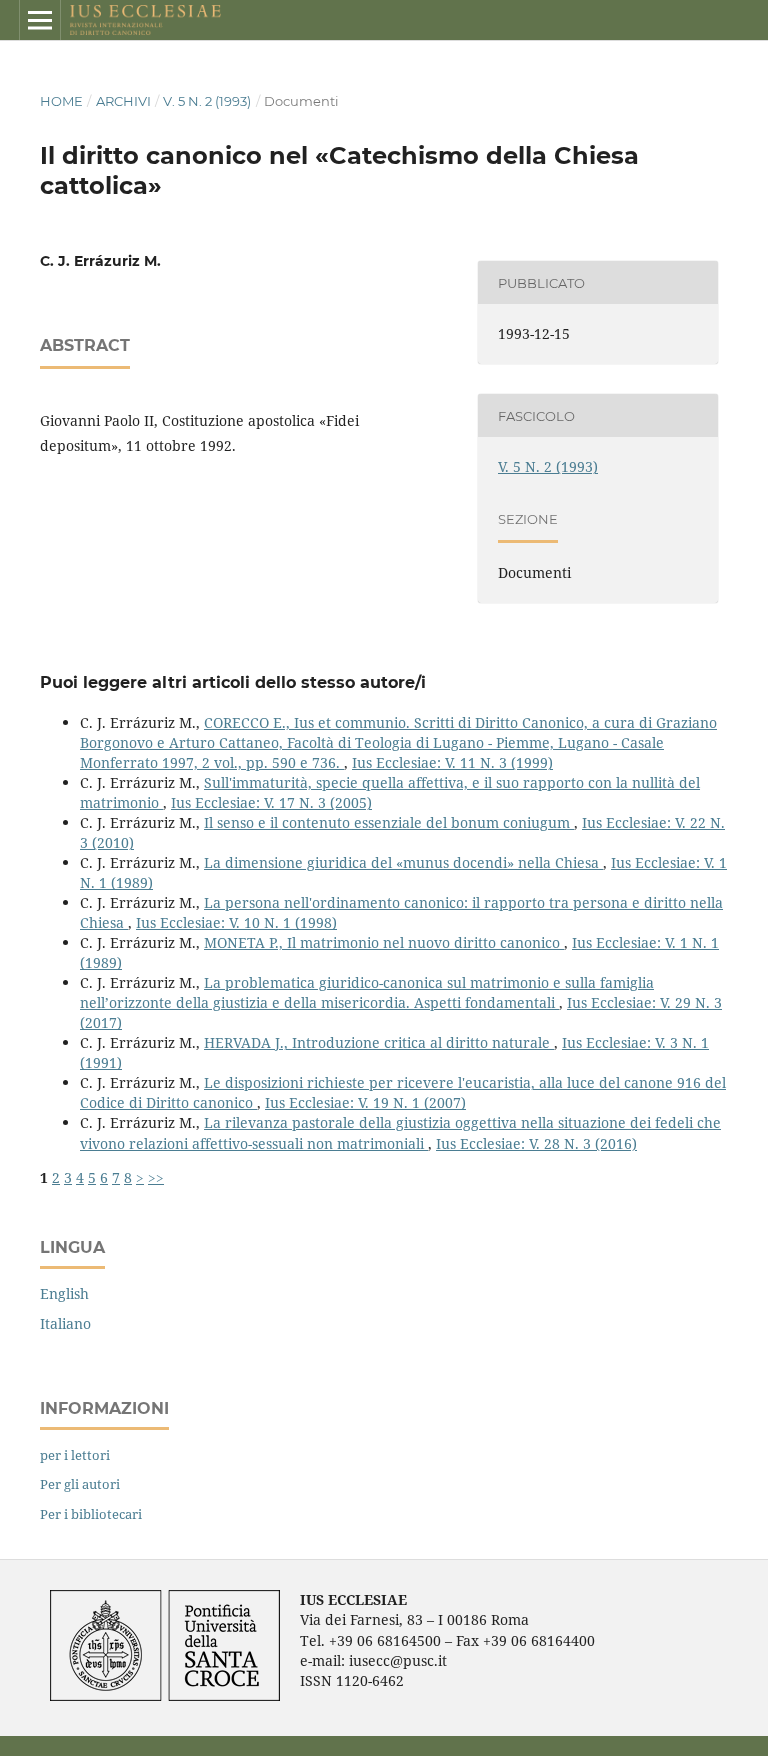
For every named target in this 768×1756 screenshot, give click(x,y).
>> (156, 1177)
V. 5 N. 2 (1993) (207, 101)
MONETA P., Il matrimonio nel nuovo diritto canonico (384, 942)
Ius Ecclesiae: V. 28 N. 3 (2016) (536, 1143)
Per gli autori (80, 1484)
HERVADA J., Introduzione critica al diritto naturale (379, 1042)
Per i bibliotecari (91, 1514)
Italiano (65, 1323)
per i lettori (75, 1455)
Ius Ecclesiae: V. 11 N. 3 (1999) (452, 762)
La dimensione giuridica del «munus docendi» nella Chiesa (403, 862)
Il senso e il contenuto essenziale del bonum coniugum (389, 822)
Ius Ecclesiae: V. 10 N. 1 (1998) (236, 922)
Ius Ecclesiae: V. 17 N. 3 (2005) (271, 802)
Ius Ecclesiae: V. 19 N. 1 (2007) (365, 1102)
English (64, 1293)
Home (61, 101)
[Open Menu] (40, 20)
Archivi (123, 101)
